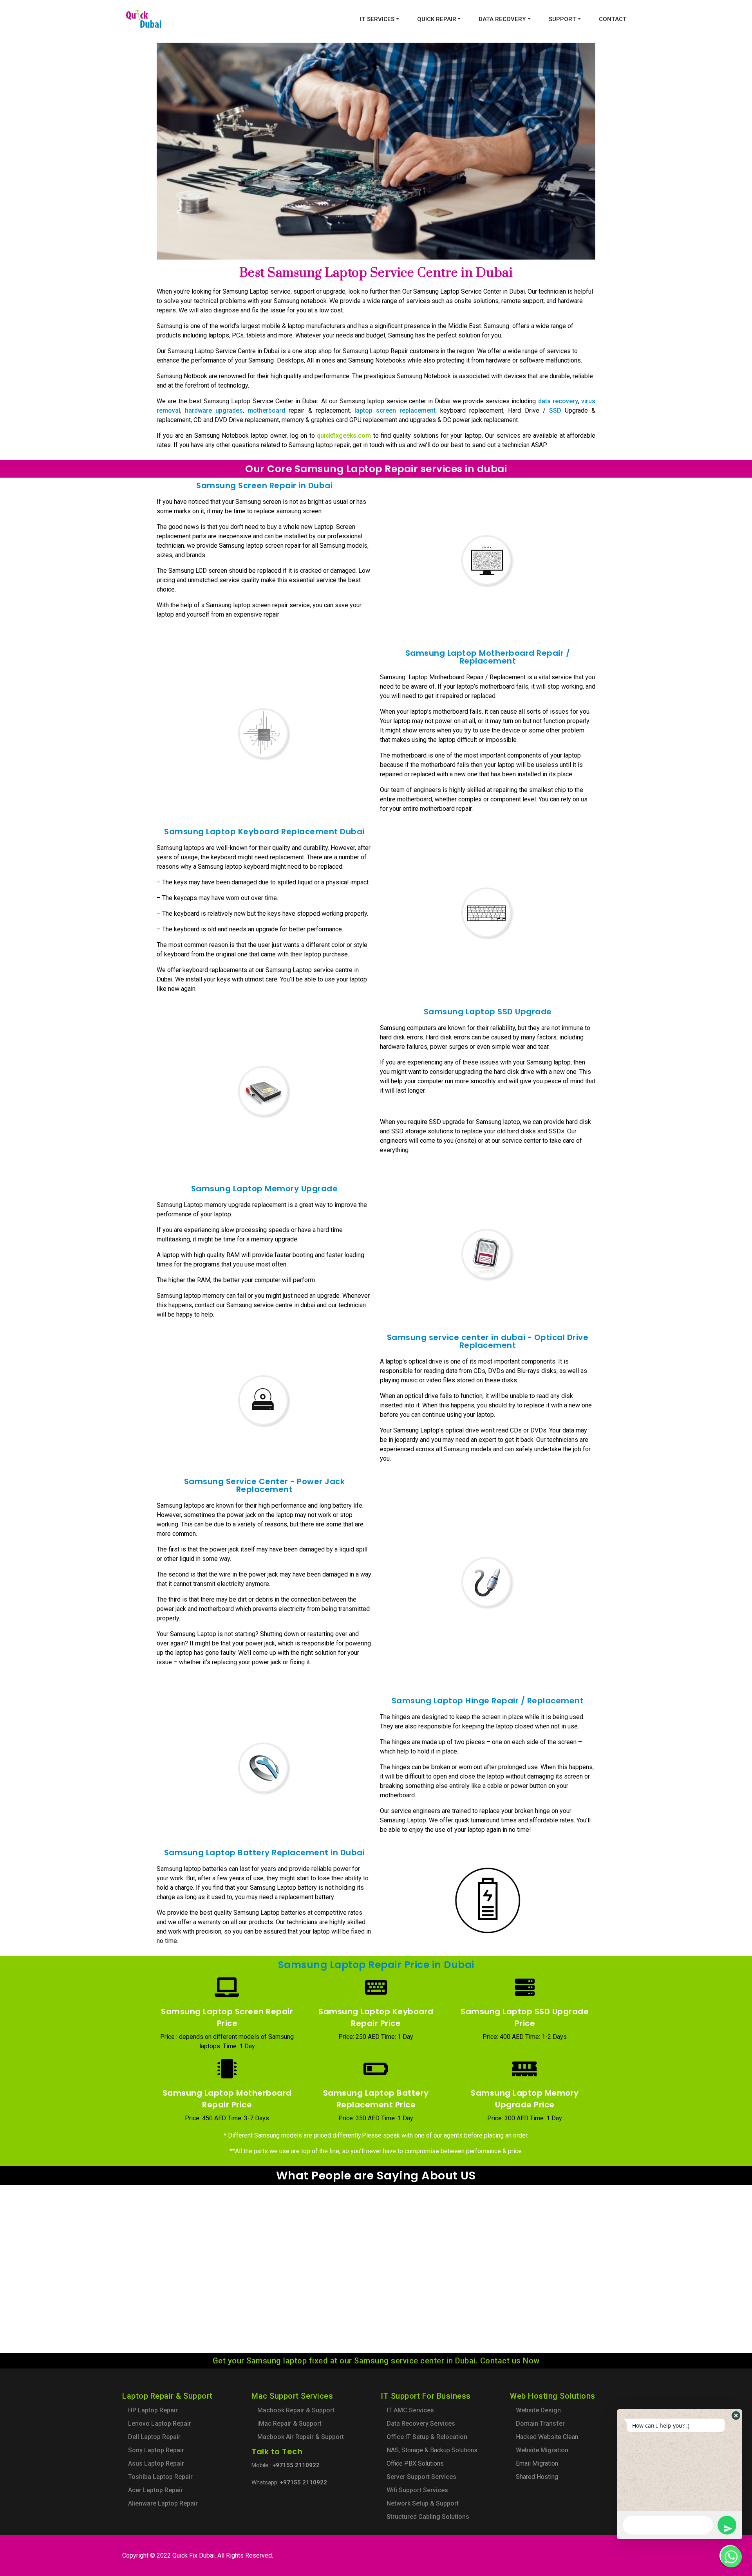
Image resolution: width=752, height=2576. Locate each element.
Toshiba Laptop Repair (160, 2477)
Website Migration (542, 2450)
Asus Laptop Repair (156, 2463)
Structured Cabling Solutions (428, 2517)
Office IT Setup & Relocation (427, 2437)
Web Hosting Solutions (553, 2396)
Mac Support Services (292, 2396)
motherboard (266, 410)
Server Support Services (421, 2477)
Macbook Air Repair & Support (301, 2437)
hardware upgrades (214, 410)
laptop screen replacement (395, 410)
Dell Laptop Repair (154, 2437)
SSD (555, 410)
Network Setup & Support (423, 2503)
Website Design (538, 2410)
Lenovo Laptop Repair (160, 2424)
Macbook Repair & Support (296, 2410)
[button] (736, 2415)
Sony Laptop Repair (156, 2450)
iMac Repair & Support (289, 2424)
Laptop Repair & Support (167, 2396)
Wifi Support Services (417, 2490)
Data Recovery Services (421, 2424)
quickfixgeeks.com (344, 436)
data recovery (558, 401)
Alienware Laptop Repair (163, 2503)
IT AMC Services (410, 2410)
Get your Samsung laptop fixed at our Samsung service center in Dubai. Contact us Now (376, 2361)
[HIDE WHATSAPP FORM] (730, 2556)
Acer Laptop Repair (155, 2490)
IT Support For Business (426, 2396)
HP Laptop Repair (153, 2410)
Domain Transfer (540, 2424)
